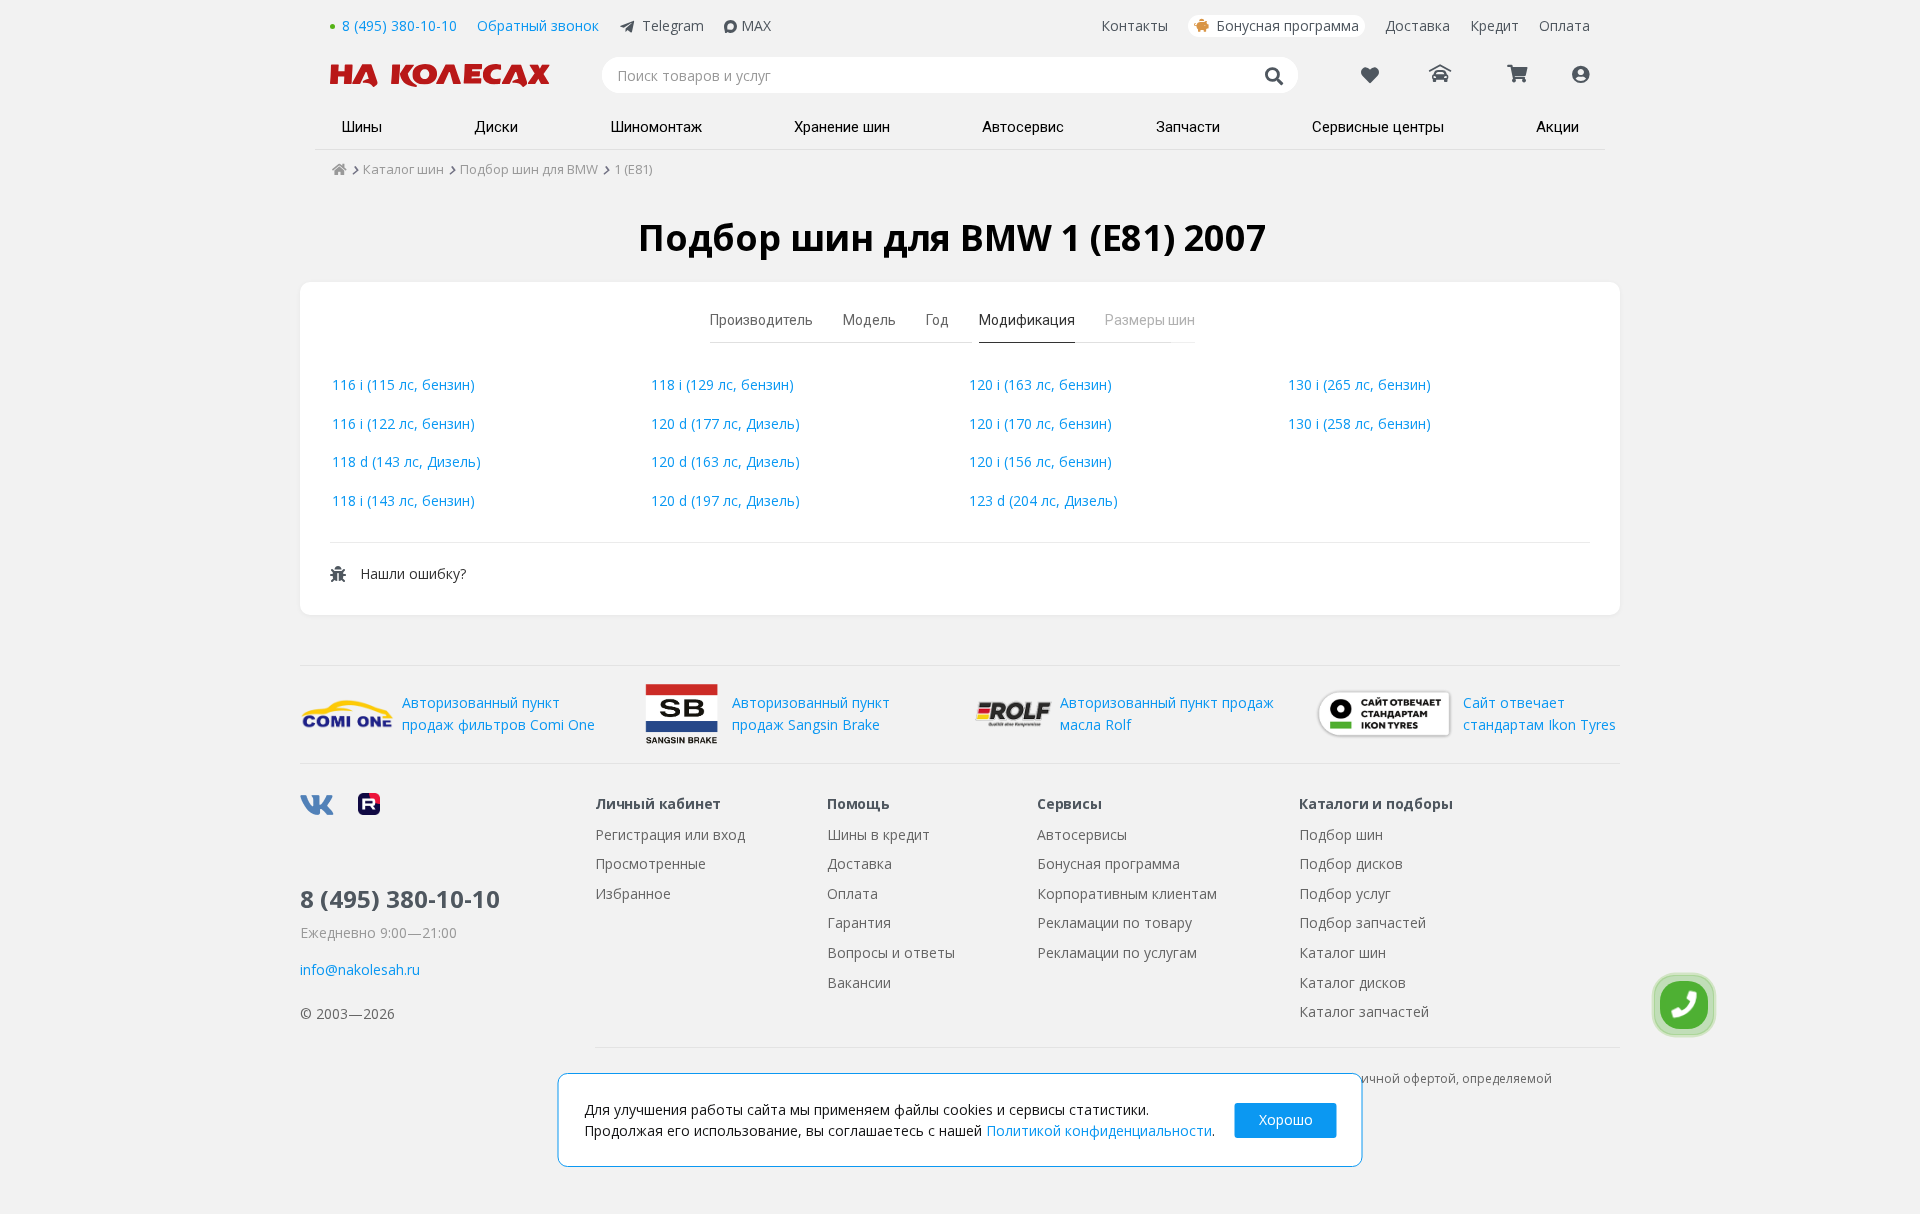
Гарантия (859, 922)
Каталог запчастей (1364, 1011)
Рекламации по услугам (1117, 952)
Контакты (1134, 25)
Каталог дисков (1352, 982)
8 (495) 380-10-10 (399, 25)
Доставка (1417, 25)
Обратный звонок (538, 25)
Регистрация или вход (670, 834)
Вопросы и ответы (891, 952)
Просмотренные (650, 863)
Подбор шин (1341, 834)
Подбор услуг (1345, 893)
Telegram (673, 25)
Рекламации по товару (1114, 922)
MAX (756, 25)
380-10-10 (400, 898)
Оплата (1564, 25)
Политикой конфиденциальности (1099, 1130)
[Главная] (339, 169)
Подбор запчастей (1362, 922)
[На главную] (450, 75)
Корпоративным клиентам (1127, 893)
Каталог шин (1342, 952)
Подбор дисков (1351, 863)
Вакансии (859, 982)
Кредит (1494, 25)
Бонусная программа (1287, 25)
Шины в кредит (878, 834)
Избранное (633, 893)
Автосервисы (1082, 834)
